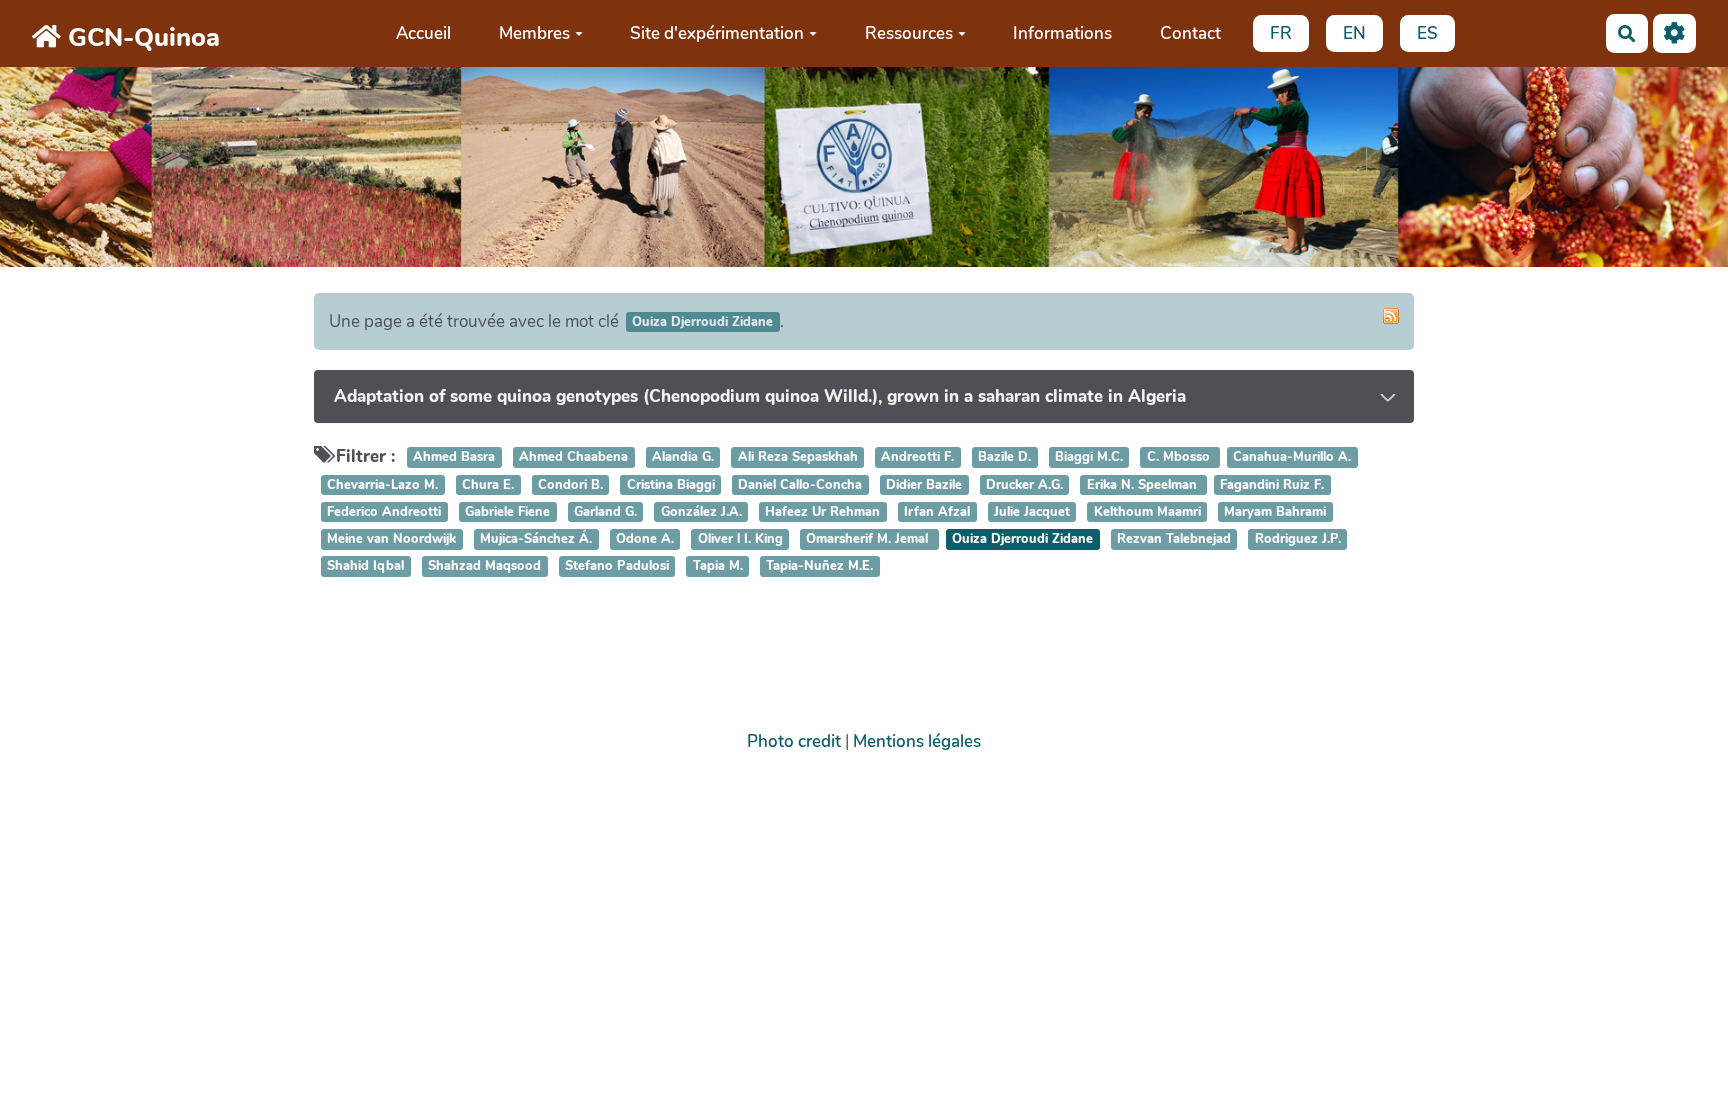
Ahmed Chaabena (573, 458)
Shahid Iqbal (365, 566)
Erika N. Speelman (1144, 485)
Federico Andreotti (384, 512)
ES (1427, 33)
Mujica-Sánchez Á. (536, 539)
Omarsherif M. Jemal (869, 539)
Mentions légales (917, 741)
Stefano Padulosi (617, 566)
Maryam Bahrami (1275, 512)
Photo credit (794, 741)
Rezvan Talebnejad (1174, 539)
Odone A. (645, 539)
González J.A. (701, 512)
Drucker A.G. (1024, 485)
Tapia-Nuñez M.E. (819, 566)
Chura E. (488, 485)
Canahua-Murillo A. (1292, 458)
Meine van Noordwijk (391, 539)
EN (1354, 33)
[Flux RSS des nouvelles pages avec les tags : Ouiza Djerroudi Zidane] (1391, 316)
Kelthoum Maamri (1147, 512)
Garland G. (605, 512)
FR (1281, 33)
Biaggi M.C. (1089, 458)
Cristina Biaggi (671, 485)
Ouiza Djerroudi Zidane (1022, 539)
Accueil (423, 33)
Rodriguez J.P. (1298, 539)
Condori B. (570, 485)
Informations (1062, 33)
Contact (1190, 33)
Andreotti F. (917, 458)
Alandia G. (683, 458)
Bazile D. (1004, 458)
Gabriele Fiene (507, 512)
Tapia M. (718, 566)
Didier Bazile (924, 485)
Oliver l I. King (740, 539)
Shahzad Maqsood (484, 566)
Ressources (909, 33)
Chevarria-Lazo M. (382, 485)
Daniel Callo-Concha (800, 485)
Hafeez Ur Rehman (822, 512)
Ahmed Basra (454, 458)
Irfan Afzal (937, 512)
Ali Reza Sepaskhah (798, 458)
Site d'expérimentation (717, 33)
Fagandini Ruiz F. (1272, 485)
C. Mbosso (1180, 458)
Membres (534, 33)
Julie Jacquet (1032, 512)
